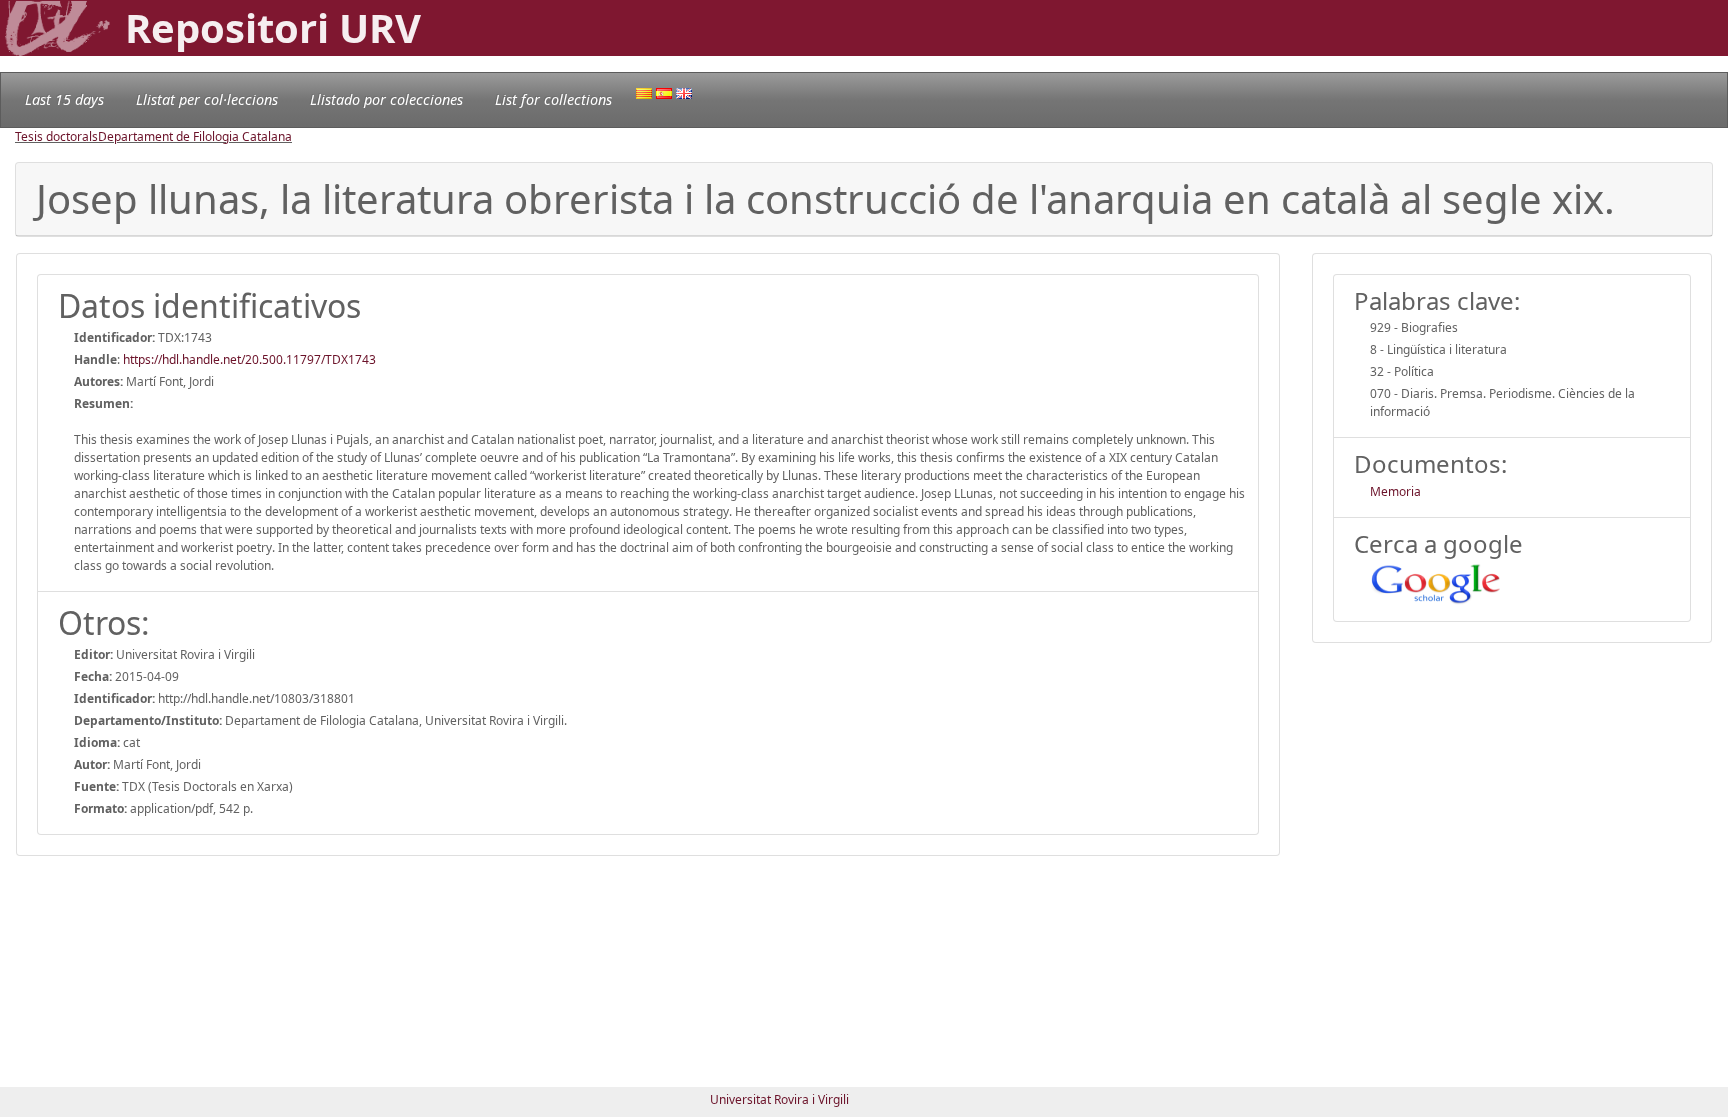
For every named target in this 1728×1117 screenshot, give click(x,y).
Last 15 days (64, 99)
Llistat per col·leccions (207, 99)
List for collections (553, 99)
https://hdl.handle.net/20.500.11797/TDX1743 (249, 359)
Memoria (1395, 491)
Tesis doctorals (56, 136)
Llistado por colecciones (386, 99)
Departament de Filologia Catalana (195, 136)
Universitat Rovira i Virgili (779, 1099)
